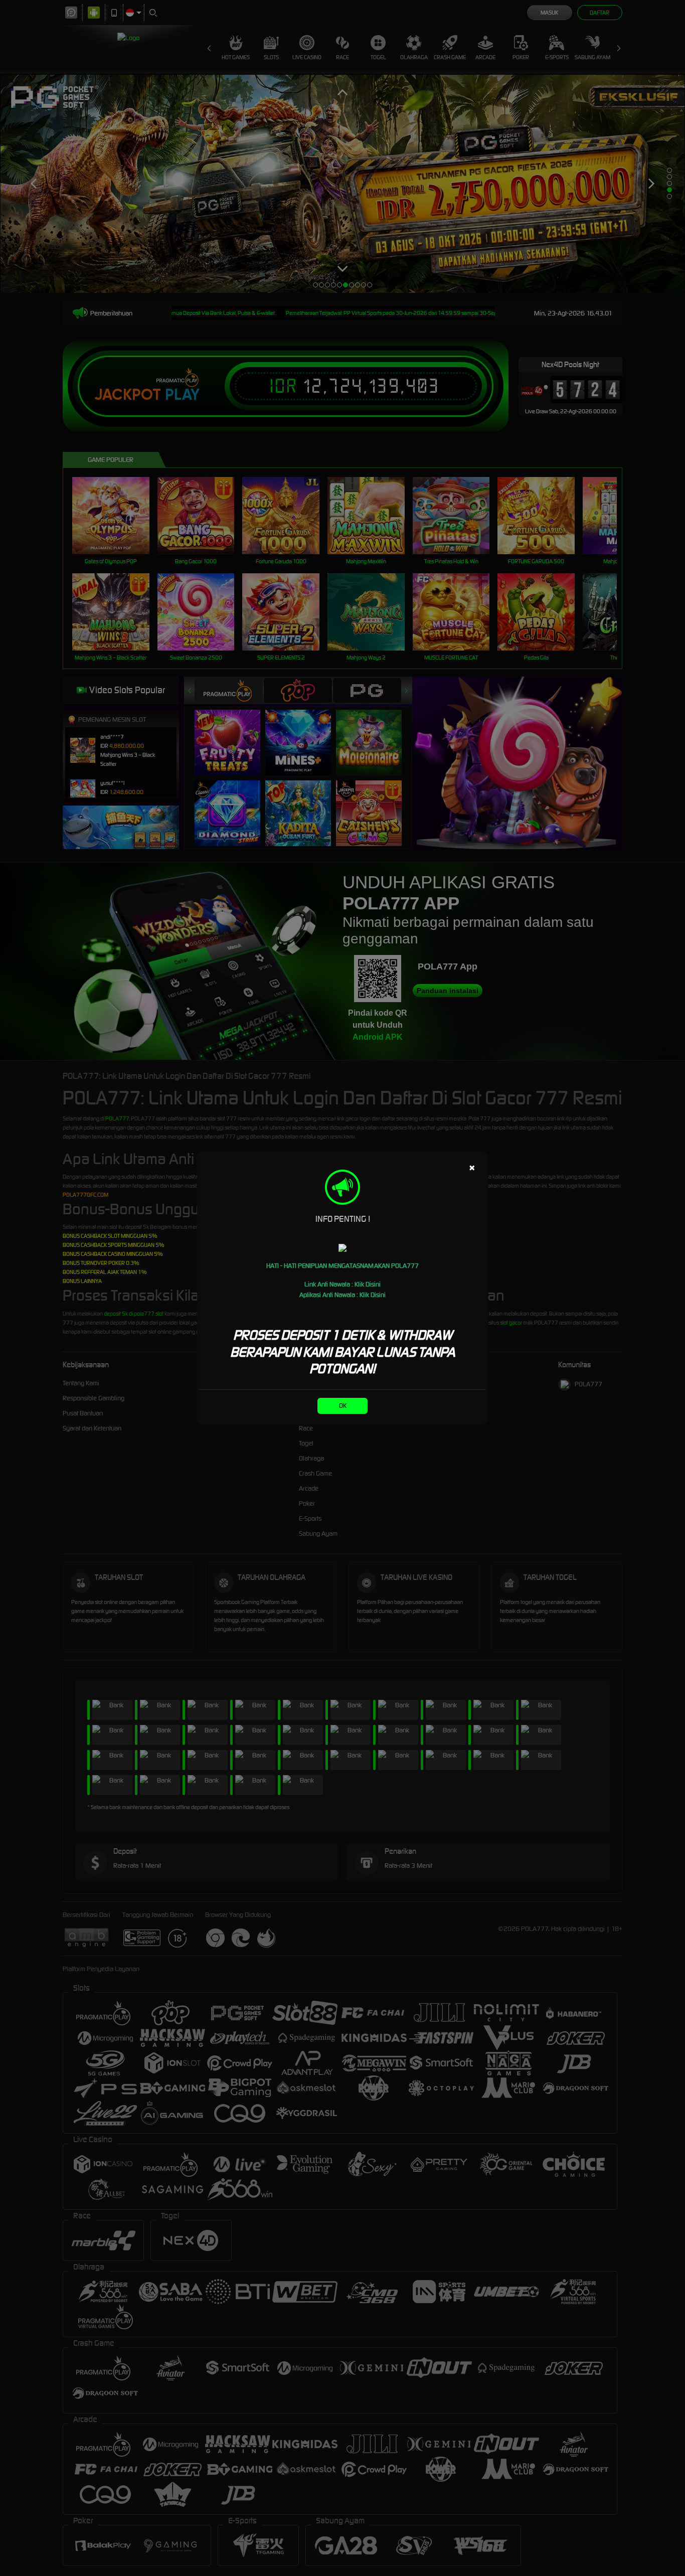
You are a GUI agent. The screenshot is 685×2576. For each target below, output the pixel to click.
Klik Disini (368, 1284)
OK (343, 1406)
